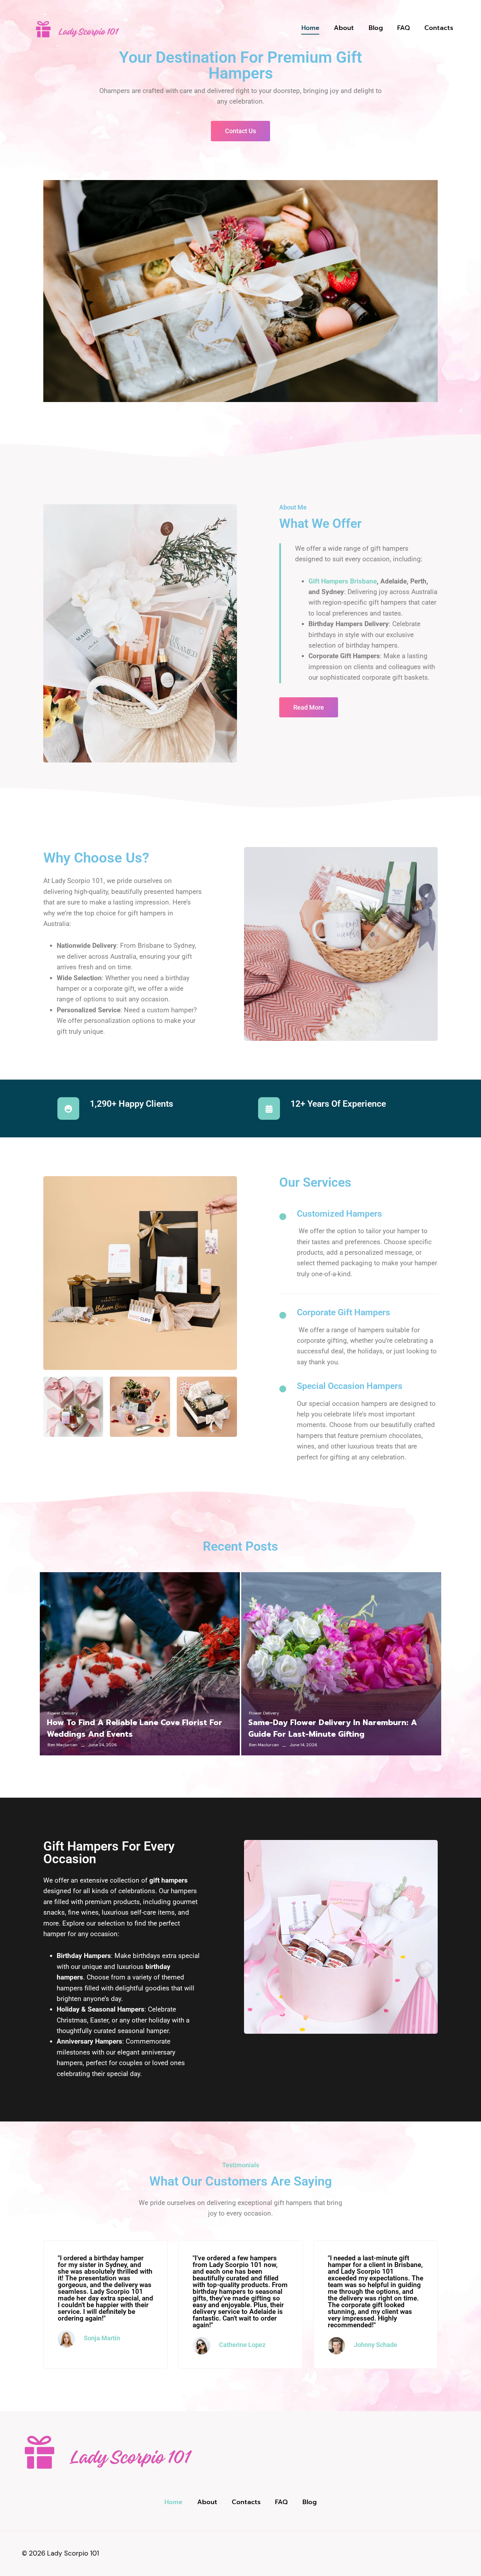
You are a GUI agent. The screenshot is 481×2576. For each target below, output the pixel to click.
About (344, 28)
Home (310, 28)
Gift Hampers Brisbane (343, 581)
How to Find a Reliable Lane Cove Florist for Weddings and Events (135, 1728)
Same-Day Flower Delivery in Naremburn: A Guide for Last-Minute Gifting (333, 1728)
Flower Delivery (63, 1713)
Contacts (439, 28)
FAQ (404, 28)
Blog (376, 28)
